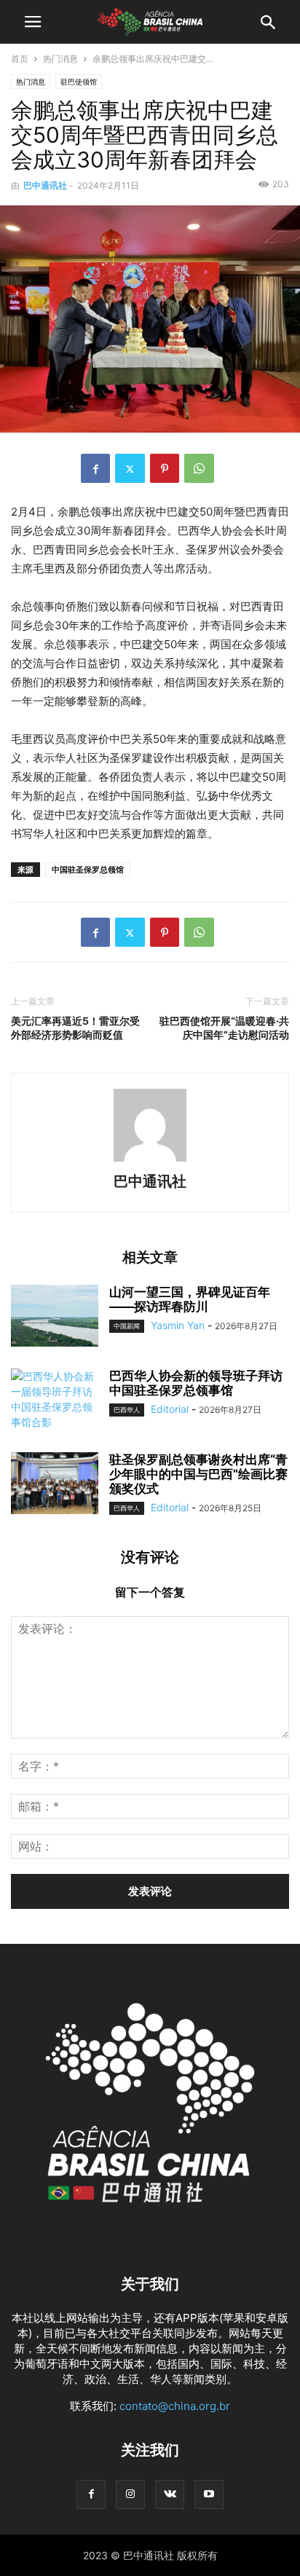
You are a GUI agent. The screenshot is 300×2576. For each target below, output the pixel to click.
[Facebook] (95, 468)
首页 (20, 59)
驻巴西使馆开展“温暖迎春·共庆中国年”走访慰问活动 (224, 1028)
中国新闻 (127, 1326)
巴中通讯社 (45, 185)
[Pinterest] (165, 468)
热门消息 (60, 59)
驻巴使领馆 (79, 82)
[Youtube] (209, 2494)
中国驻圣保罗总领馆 (88, 870)
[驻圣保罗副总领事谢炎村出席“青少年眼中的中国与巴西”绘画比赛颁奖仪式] (55, 1485)
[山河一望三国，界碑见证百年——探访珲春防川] (55, 1317)
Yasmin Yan (178, 1325)
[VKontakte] (170, 2494)
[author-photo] (150, 1161)
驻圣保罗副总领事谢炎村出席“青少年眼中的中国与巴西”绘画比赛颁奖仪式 (198, 1474)
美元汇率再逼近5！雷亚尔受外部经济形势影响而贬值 (75, 1028)
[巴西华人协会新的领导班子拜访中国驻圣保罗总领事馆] (55, 1401)
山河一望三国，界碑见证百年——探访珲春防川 (190, 1299)
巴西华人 (127, 1410)
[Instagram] (130, 2494)
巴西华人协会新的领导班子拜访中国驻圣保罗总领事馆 (196, 1383)
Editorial (170, 1409)
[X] (130, 468)
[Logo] (150, 2240)
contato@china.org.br (175, 2406)
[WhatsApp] (199, 468)
